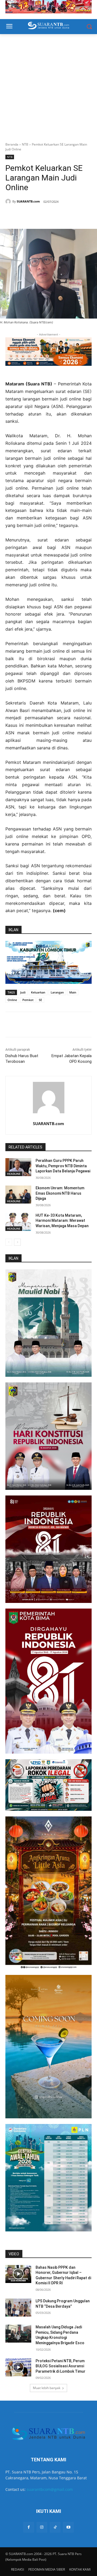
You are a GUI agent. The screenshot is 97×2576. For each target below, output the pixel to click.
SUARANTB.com (28, 201)
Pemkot (28, 1000)
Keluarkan (38, 992)
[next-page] (17, 1242)
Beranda (12, 144)
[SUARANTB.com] (9, 201)
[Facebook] (28, 215)
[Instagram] (42, 2527)
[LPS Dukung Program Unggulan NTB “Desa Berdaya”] (18, 2308)
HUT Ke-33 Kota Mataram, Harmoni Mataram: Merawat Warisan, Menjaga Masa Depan (62, 1221)
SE (40, 1000)
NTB (25, 144)
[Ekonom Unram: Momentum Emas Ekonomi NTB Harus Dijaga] (18, 1195)
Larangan (57, 992)
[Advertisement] (48, 85)
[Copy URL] (65, 215)
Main (73, 992)
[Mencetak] (53, 215)
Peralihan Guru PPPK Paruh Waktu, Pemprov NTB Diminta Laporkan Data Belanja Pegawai (63, 1166)
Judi (23, 992)
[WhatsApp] (40, 215)
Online (12, 1000)
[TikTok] (55, 2527)
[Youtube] (68, 2527)
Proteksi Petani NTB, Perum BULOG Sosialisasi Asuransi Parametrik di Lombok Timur (60, 2366)
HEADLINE (14, 1174)
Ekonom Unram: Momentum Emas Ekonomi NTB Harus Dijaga (60, 1193)
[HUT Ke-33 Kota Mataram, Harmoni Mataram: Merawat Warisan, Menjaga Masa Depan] (18, 1222)
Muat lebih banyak (47, 2388)
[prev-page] (9, 1242)
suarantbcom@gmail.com (50, 2489)
